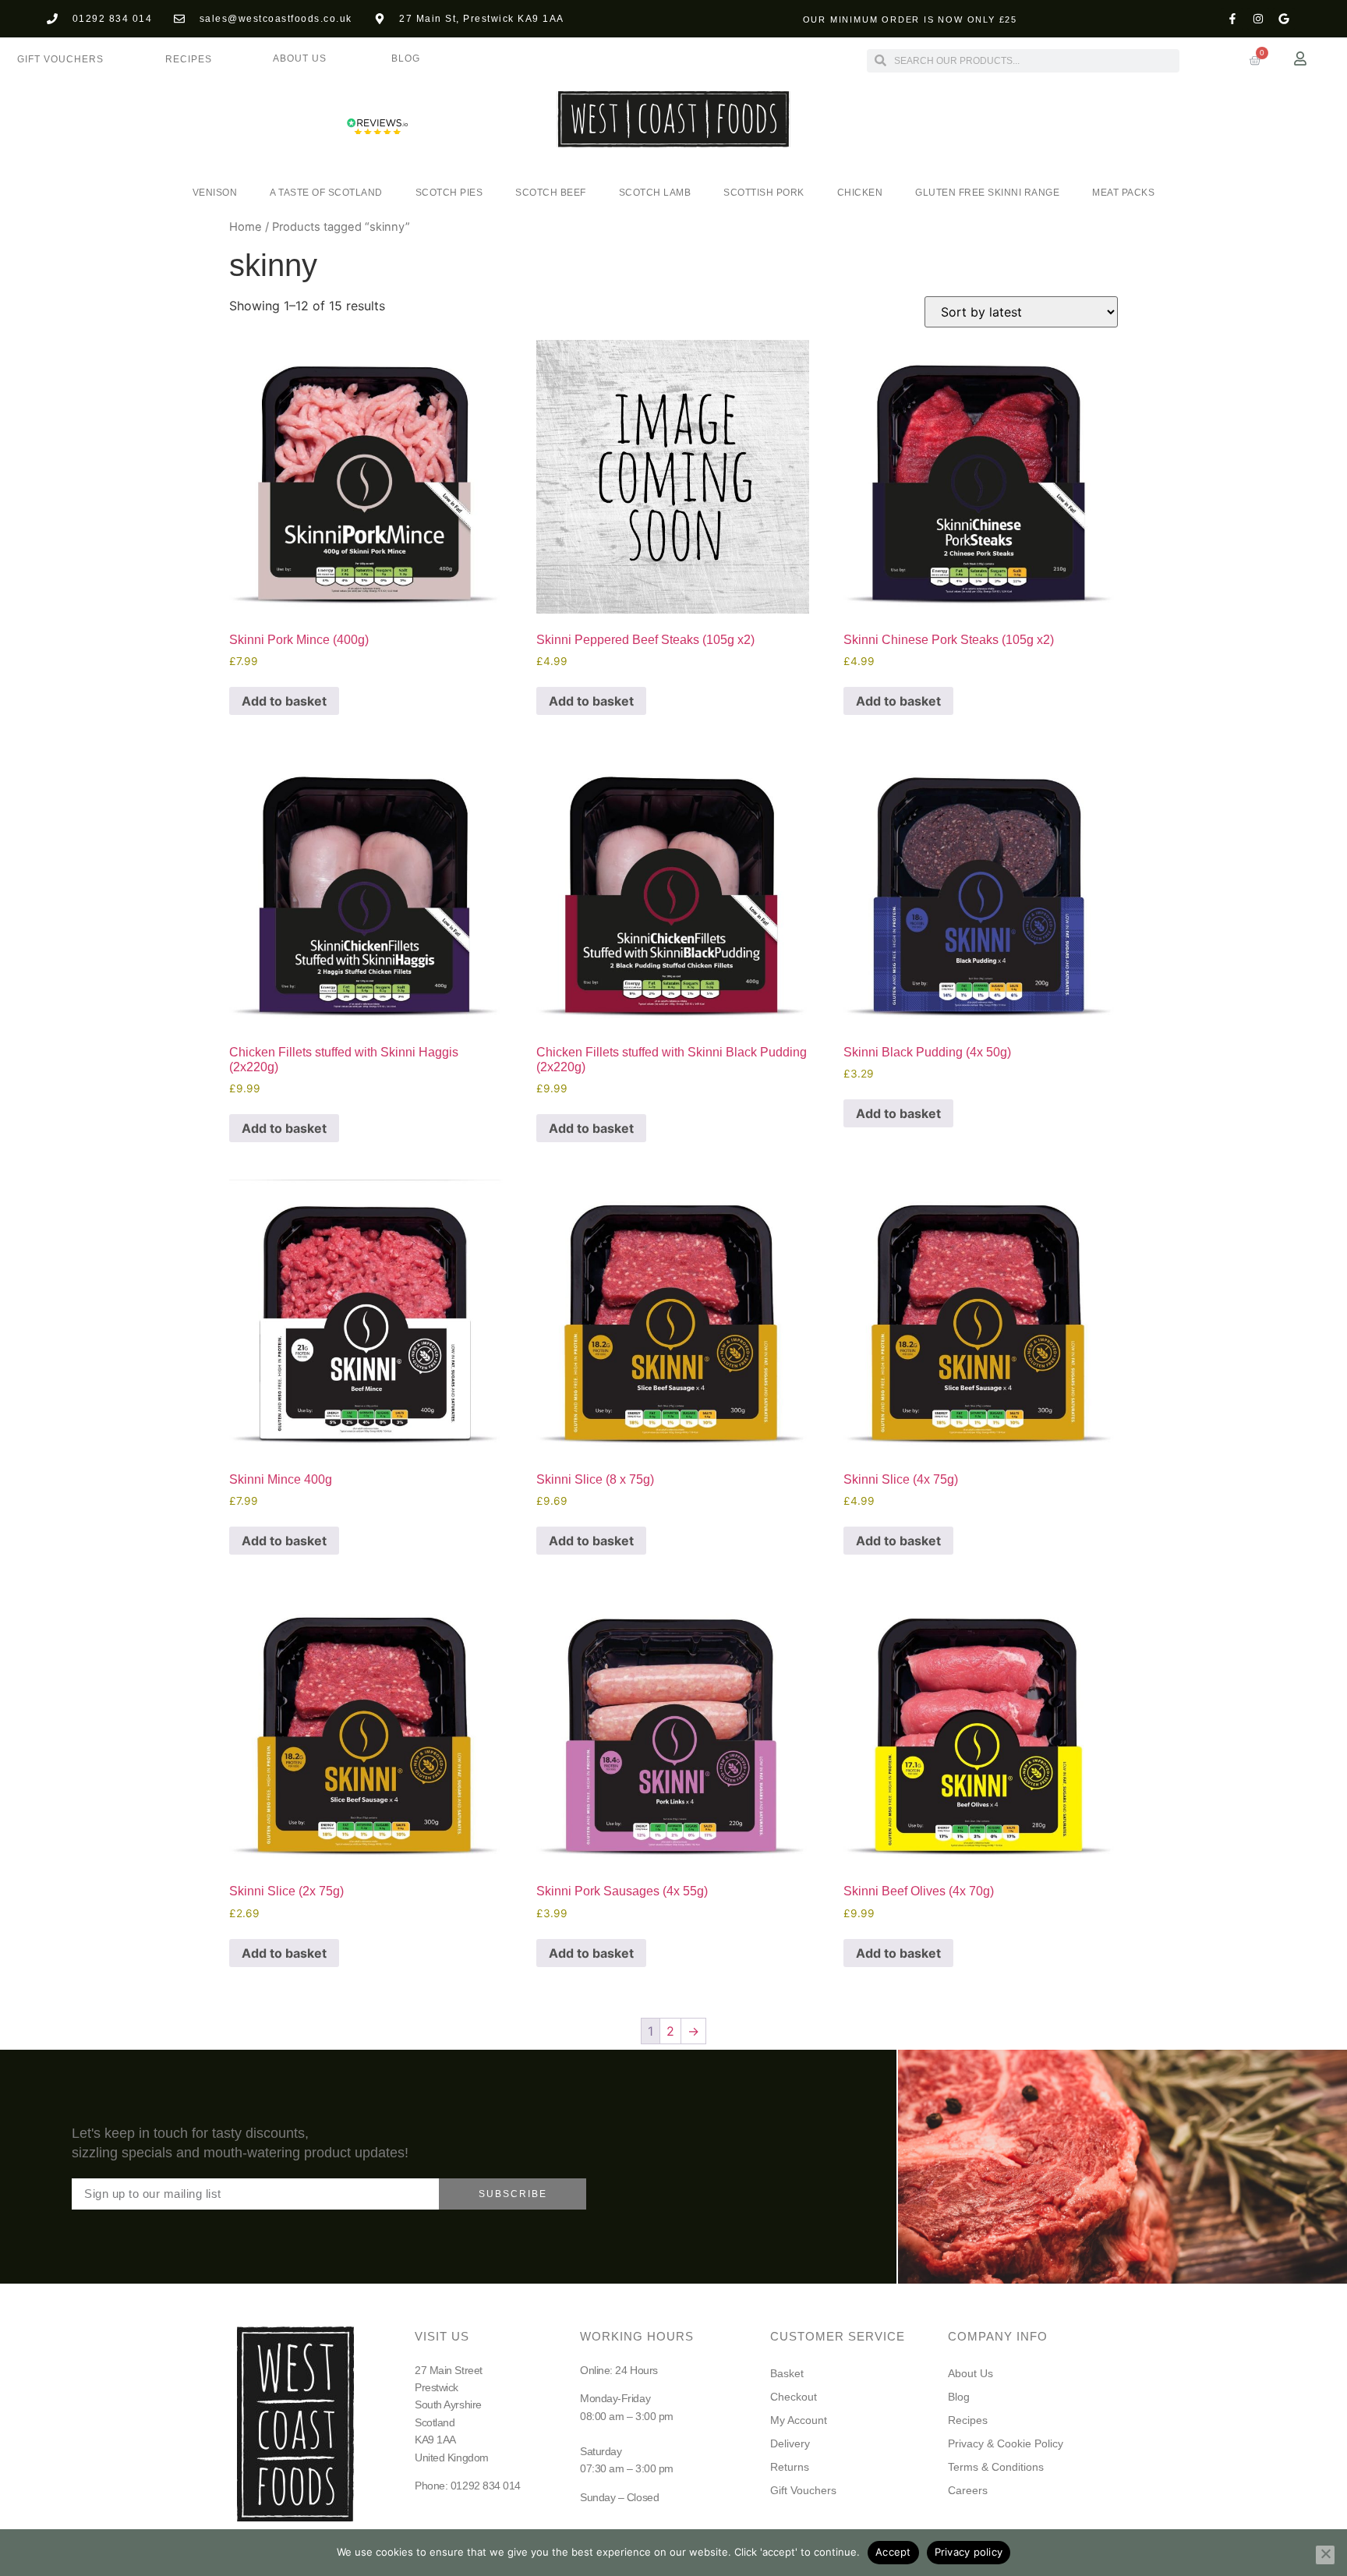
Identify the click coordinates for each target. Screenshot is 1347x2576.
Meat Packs (1123, 193)
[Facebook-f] (1232, 19)
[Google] (1284, 19)
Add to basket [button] (284, 701)
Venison (215, 193)
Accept (893, 2552)
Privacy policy (969, 2552)
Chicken (860, 193)
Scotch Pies (449, 193)
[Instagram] (1258, 19)
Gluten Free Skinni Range (987, 193)
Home (246, 227)
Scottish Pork (764, 193)
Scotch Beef (551, 193)
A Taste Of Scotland (326, 193)
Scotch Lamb (655, 193)
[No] (1325, 2555)
